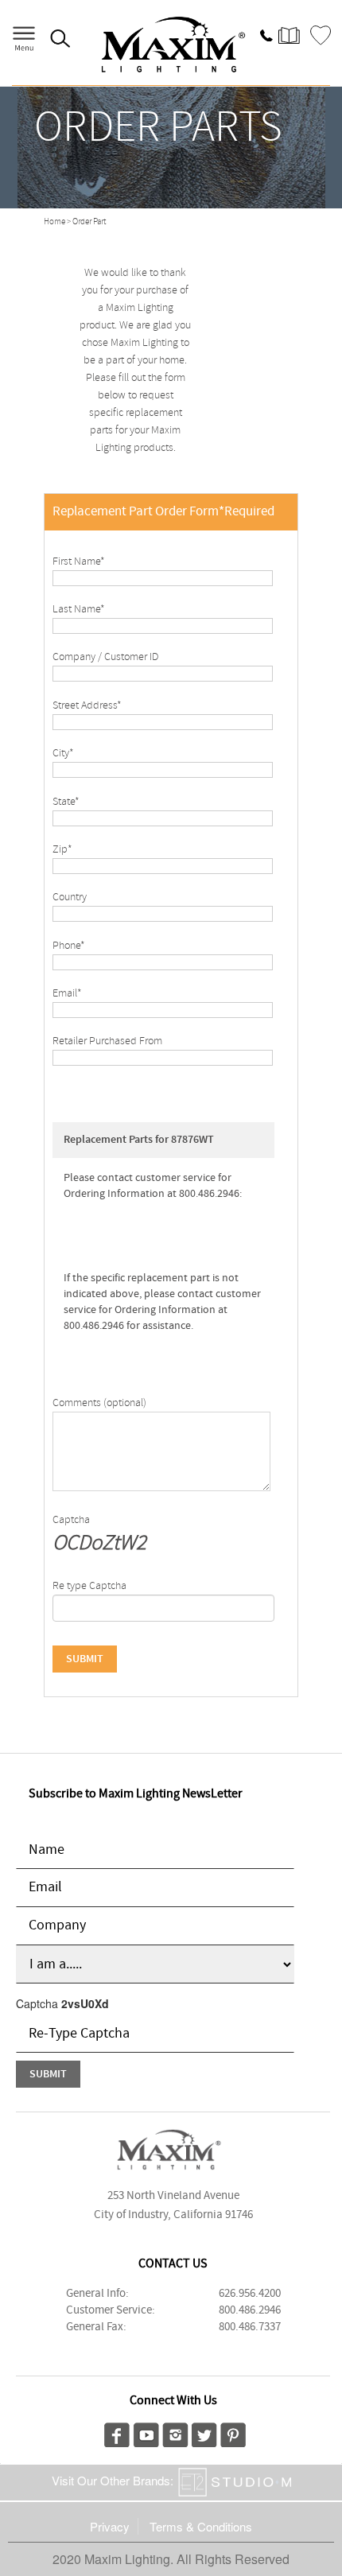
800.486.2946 (250, 2310)
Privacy (110, 2526)
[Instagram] (175, 2433)
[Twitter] (204, 2433)
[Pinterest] (233, 2433)
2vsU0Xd (85, 2003)
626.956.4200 (250, 2294)
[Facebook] (117, 2433)
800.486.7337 (250, 2327)
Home (54, 222)
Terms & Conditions (201, 2526)
